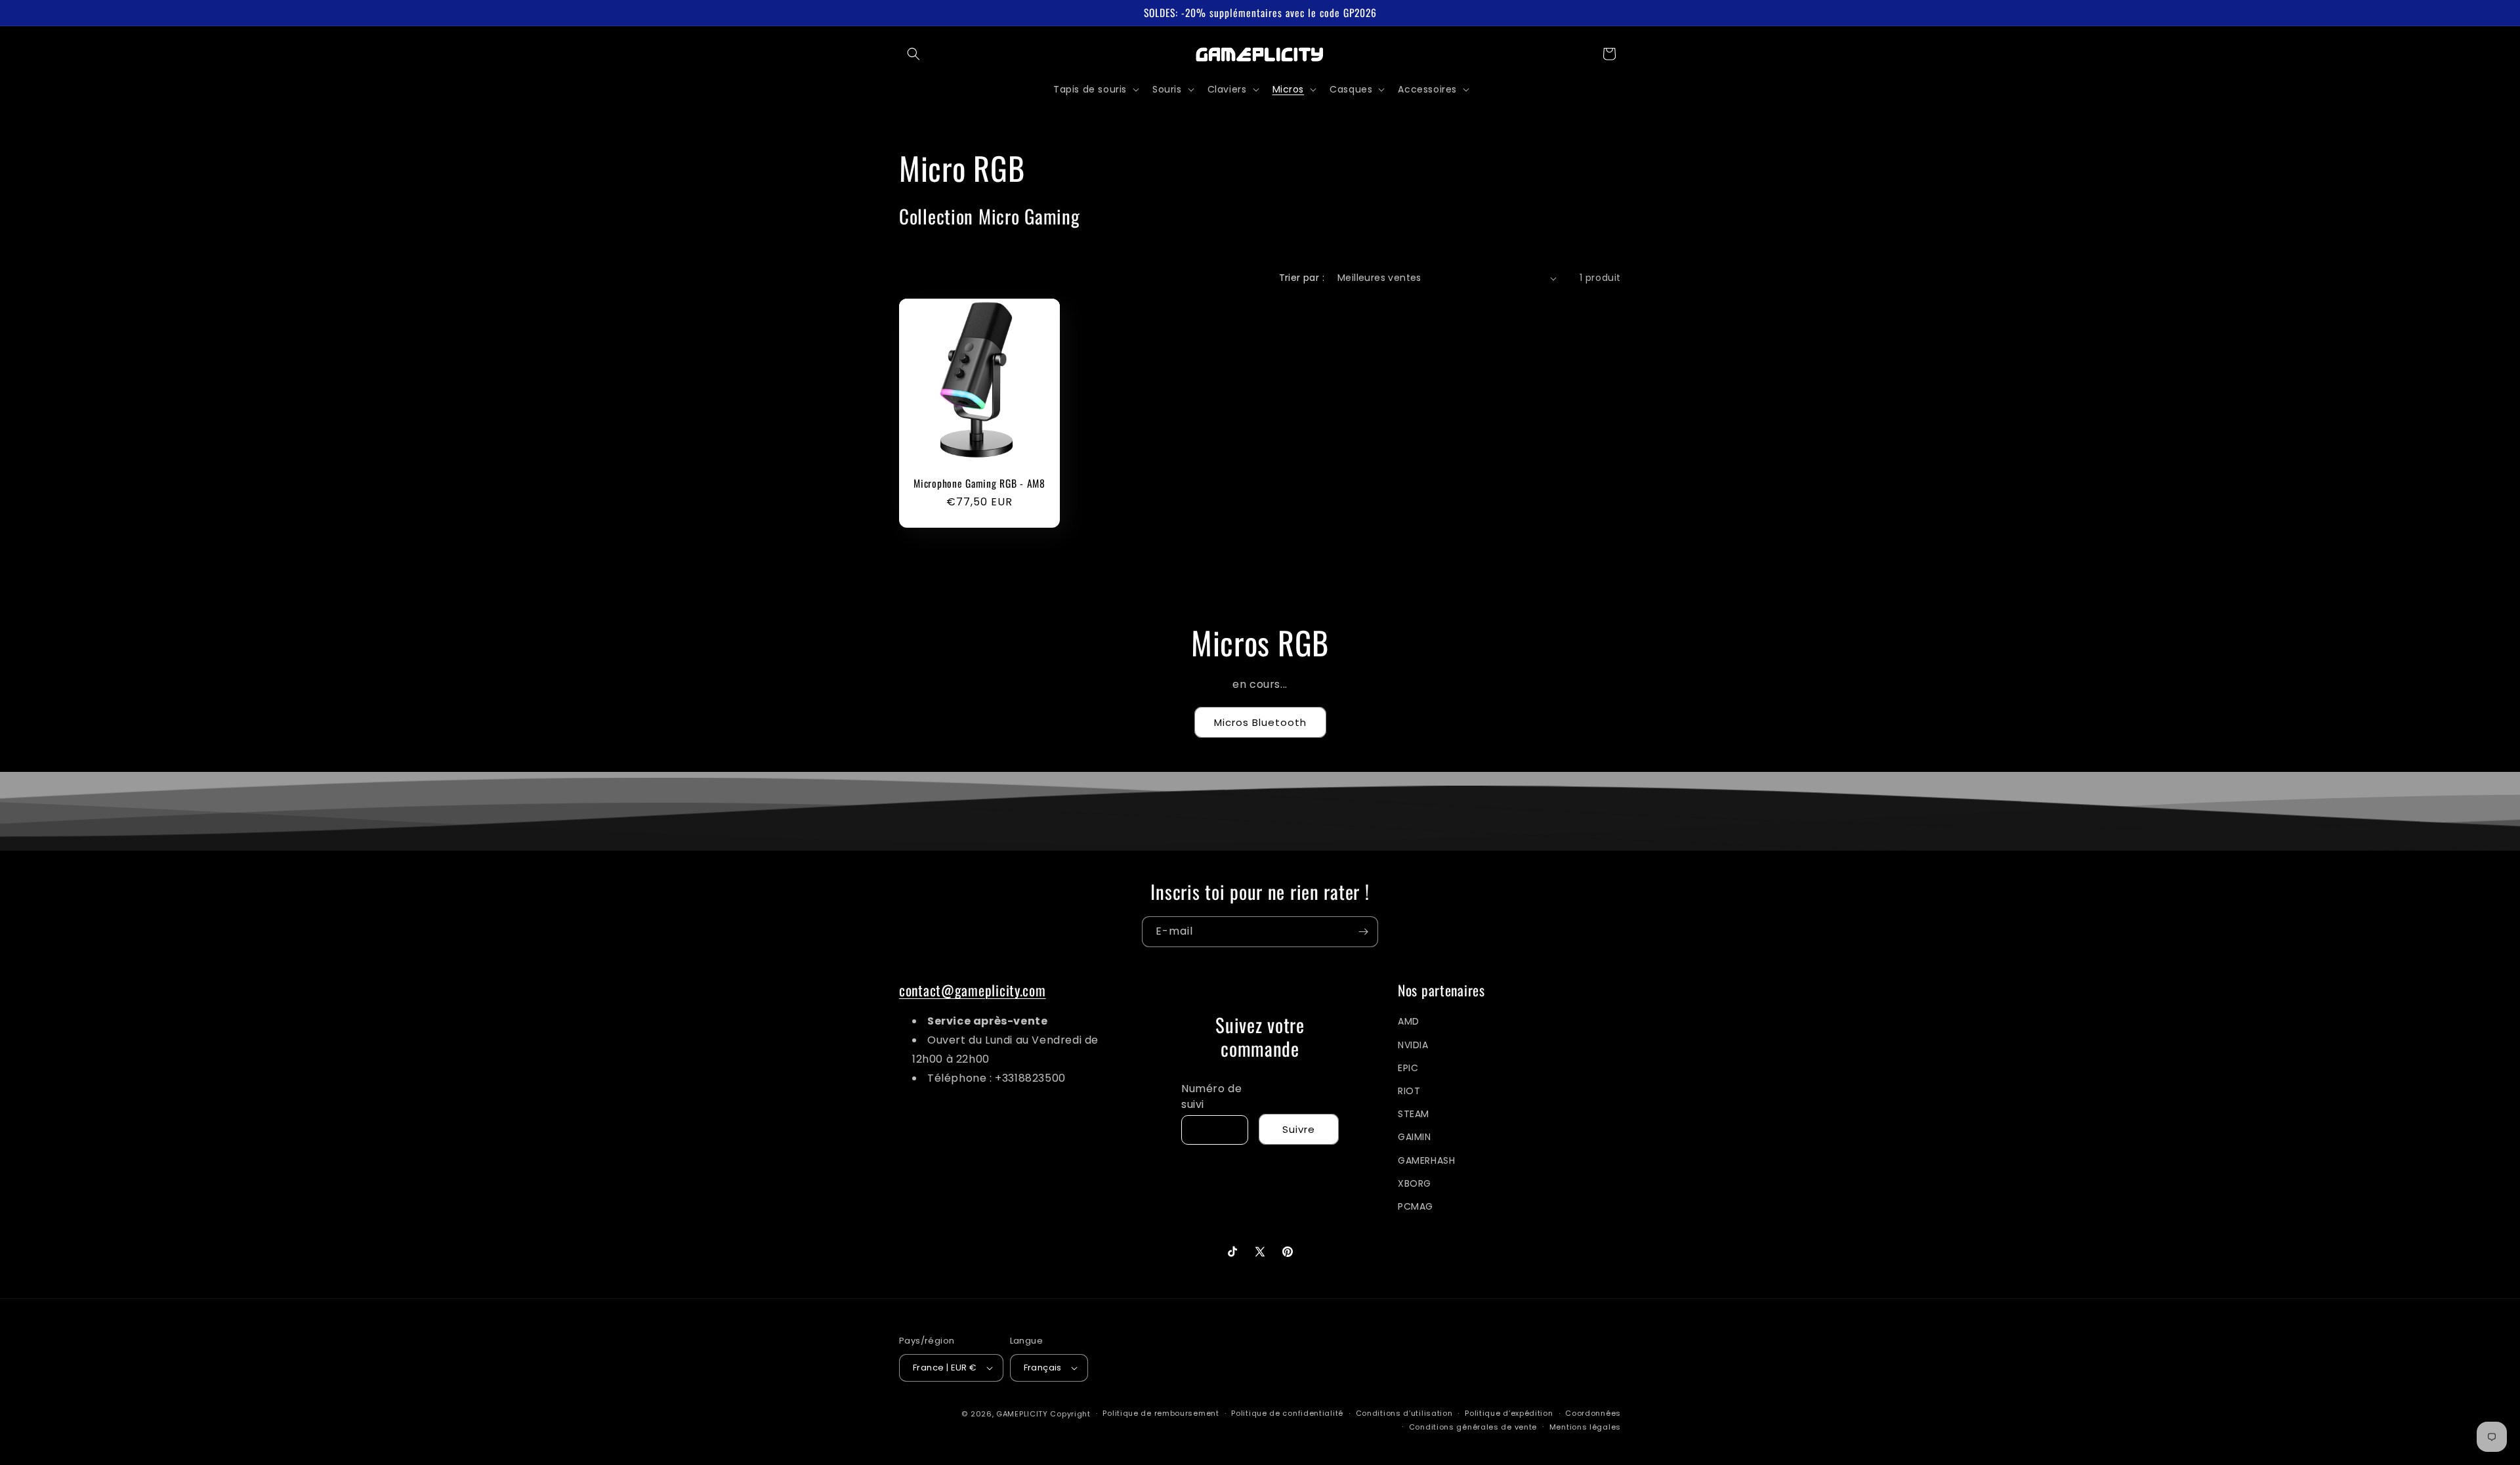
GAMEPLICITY (1022, 1414)
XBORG (1415, 1183)
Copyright (1070, 1414)
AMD (1409, 1021)
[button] (913, 54)
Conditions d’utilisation (1404, 1413)
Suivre (1299, 1129)
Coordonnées (1593, 1413)
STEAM (1414, 1114)
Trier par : (1302, 278)
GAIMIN (1415, 1137)
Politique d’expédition (1509, 1413)
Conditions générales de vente (1473, 1427)
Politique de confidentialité (1287, 1413)
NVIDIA (1413, 1045)
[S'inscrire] (1363, 932)
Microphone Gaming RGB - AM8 (979, 483)
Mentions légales (1585, 1427)
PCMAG (1416, 1206)
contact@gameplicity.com (973, 990)
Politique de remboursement (1161, 1413)
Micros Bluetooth (1260, 722)
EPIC (1408, 1068)
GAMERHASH (1426, 1160)
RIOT (1409, 1091)
